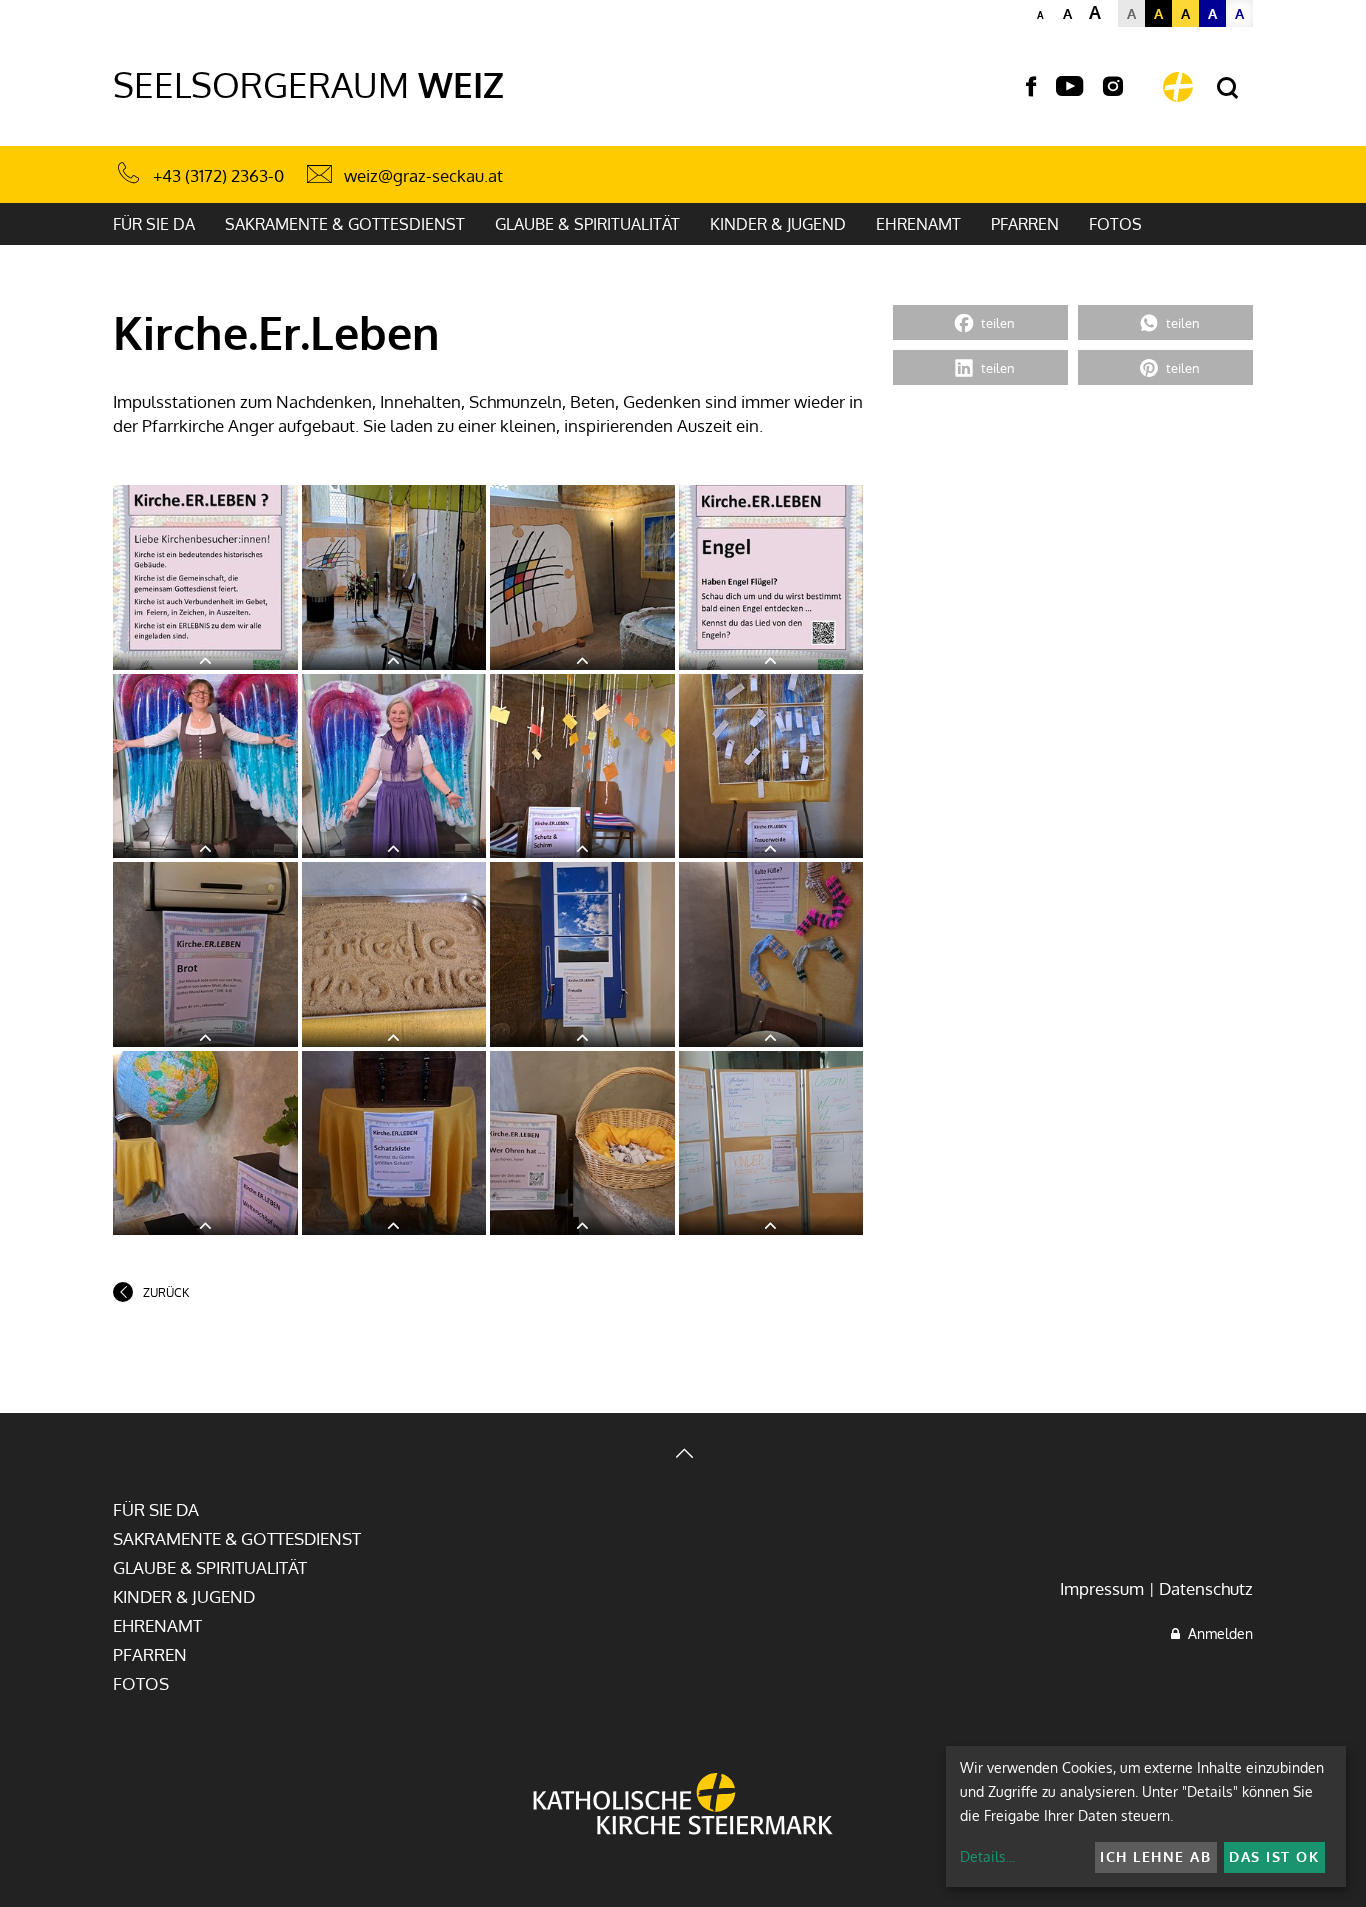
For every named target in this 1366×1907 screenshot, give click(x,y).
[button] (980, 322)
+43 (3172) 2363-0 (218, 175)
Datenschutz (1206, 1588)
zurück (166, 1292)
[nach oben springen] (683, 1455)
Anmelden (1216, 1633)
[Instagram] (1113, 87)
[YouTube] (1069, 87)
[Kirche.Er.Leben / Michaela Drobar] (205, 577)
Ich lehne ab (1155, 1856)
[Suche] (1227, 88)
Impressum (1102, 1588)
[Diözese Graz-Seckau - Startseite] (1178, 87)
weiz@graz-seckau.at (423, 175)
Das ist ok (1274, 1856)
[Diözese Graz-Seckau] (683, 1806)
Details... (987, 1856)
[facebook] (1031, 87)
